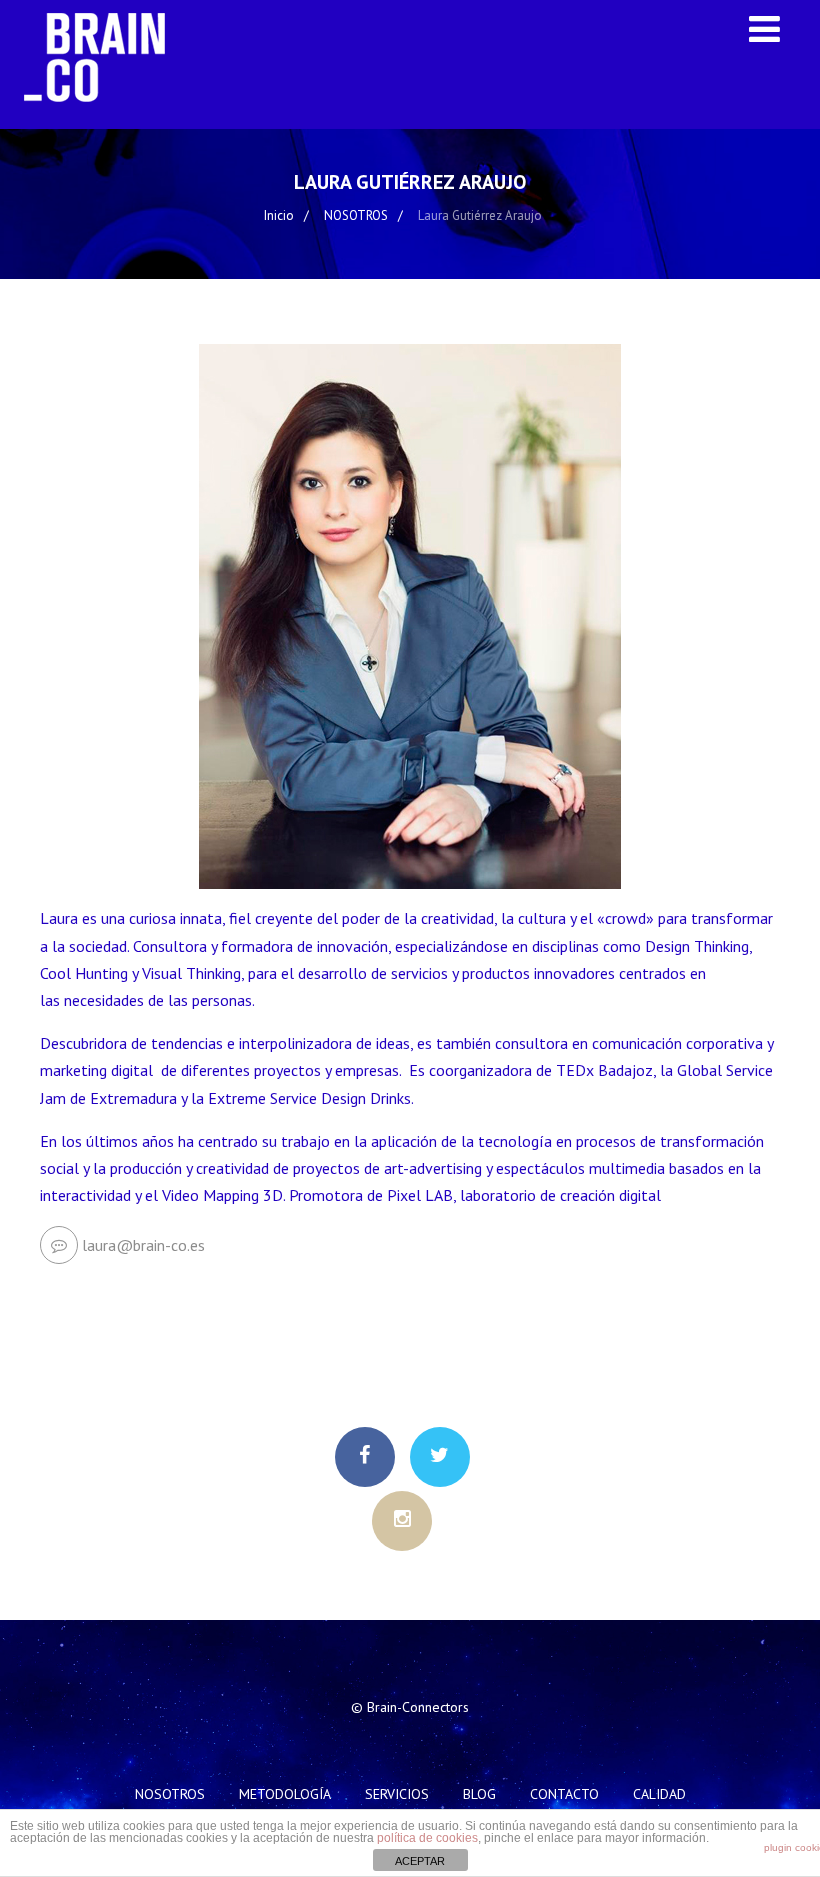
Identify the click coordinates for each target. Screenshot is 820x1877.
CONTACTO (564, 1794)
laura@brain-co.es (143, 1245)
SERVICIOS (397, 1794)
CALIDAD (659, 1794)
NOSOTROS (170, 1794)
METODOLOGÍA (285, 1794)
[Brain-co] (104, 119)
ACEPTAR (420, 1861)
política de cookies (427, 1838)
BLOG (479, 1794)
